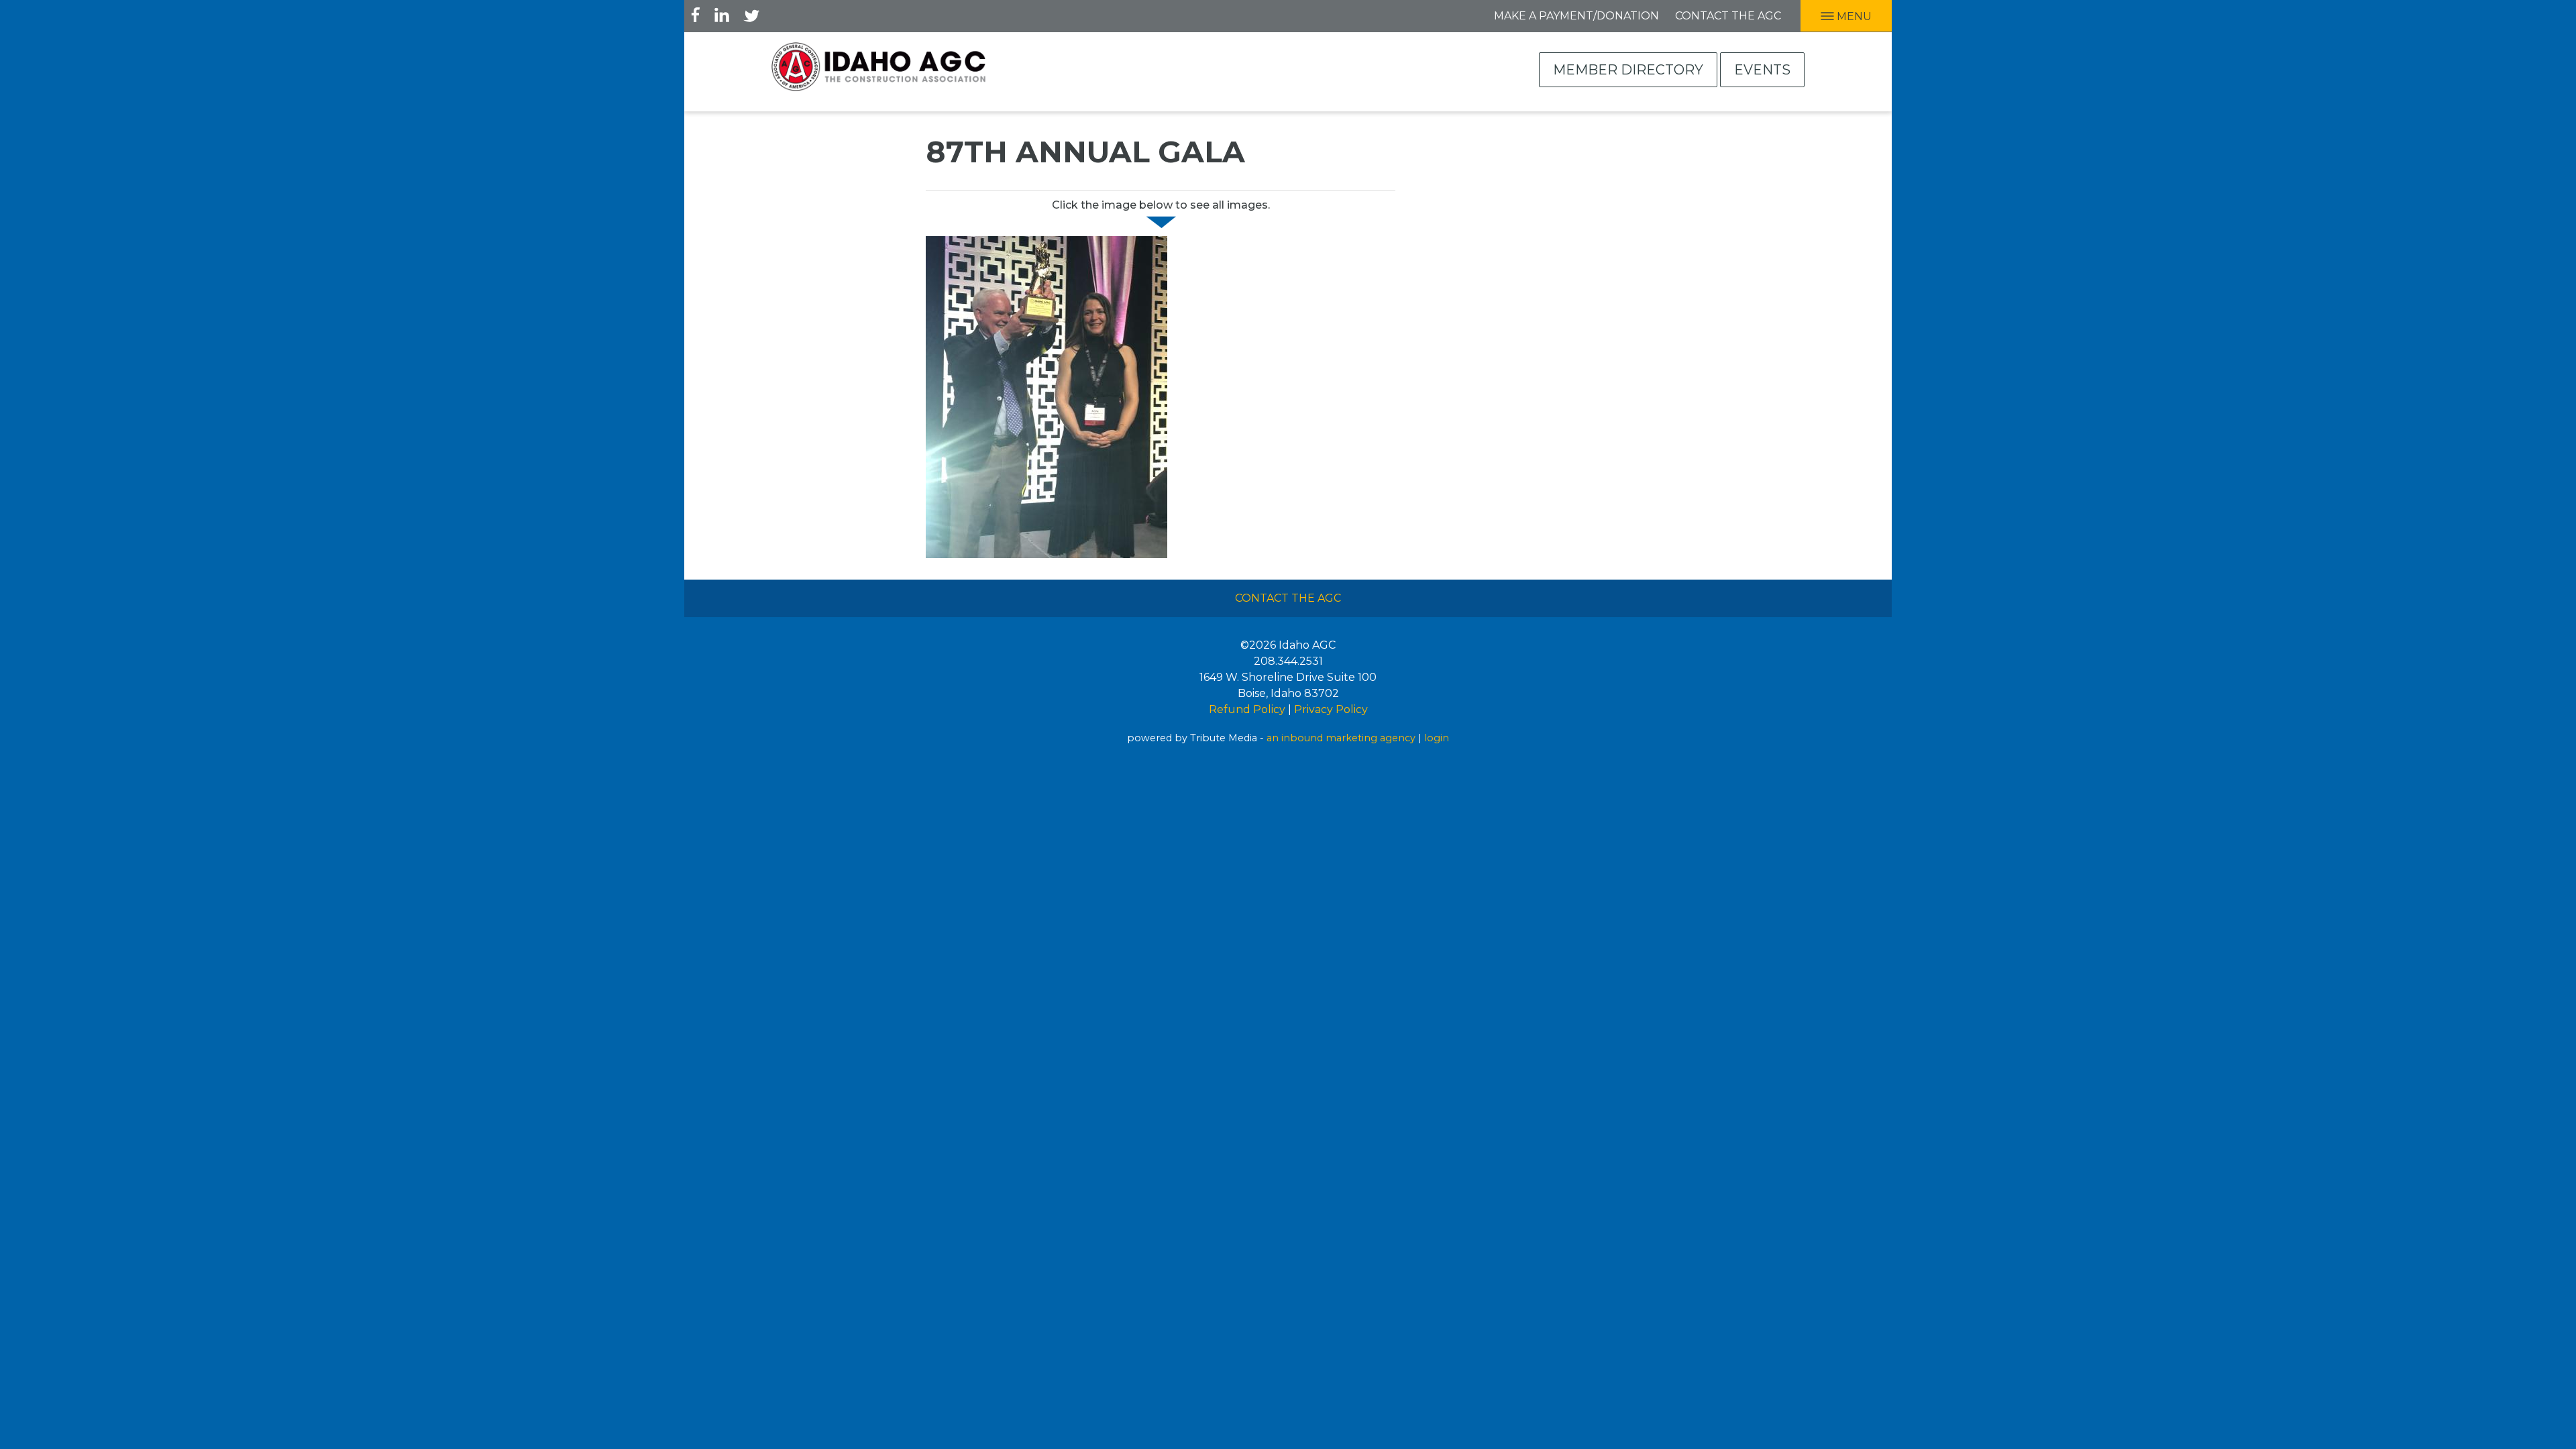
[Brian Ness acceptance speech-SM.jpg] (1046, 396)
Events (1762, 70)
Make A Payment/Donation (1576, 16)
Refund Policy (1247, 709)
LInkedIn (722, 15)
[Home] (879, 67)
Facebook (696, 15)
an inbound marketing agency (1341, 738)
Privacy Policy (1331, 709)
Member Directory (1628, 70)
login (1437, 738)
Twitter (751, 15)
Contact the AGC (1728, 16)
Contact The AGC (1288, 598)
